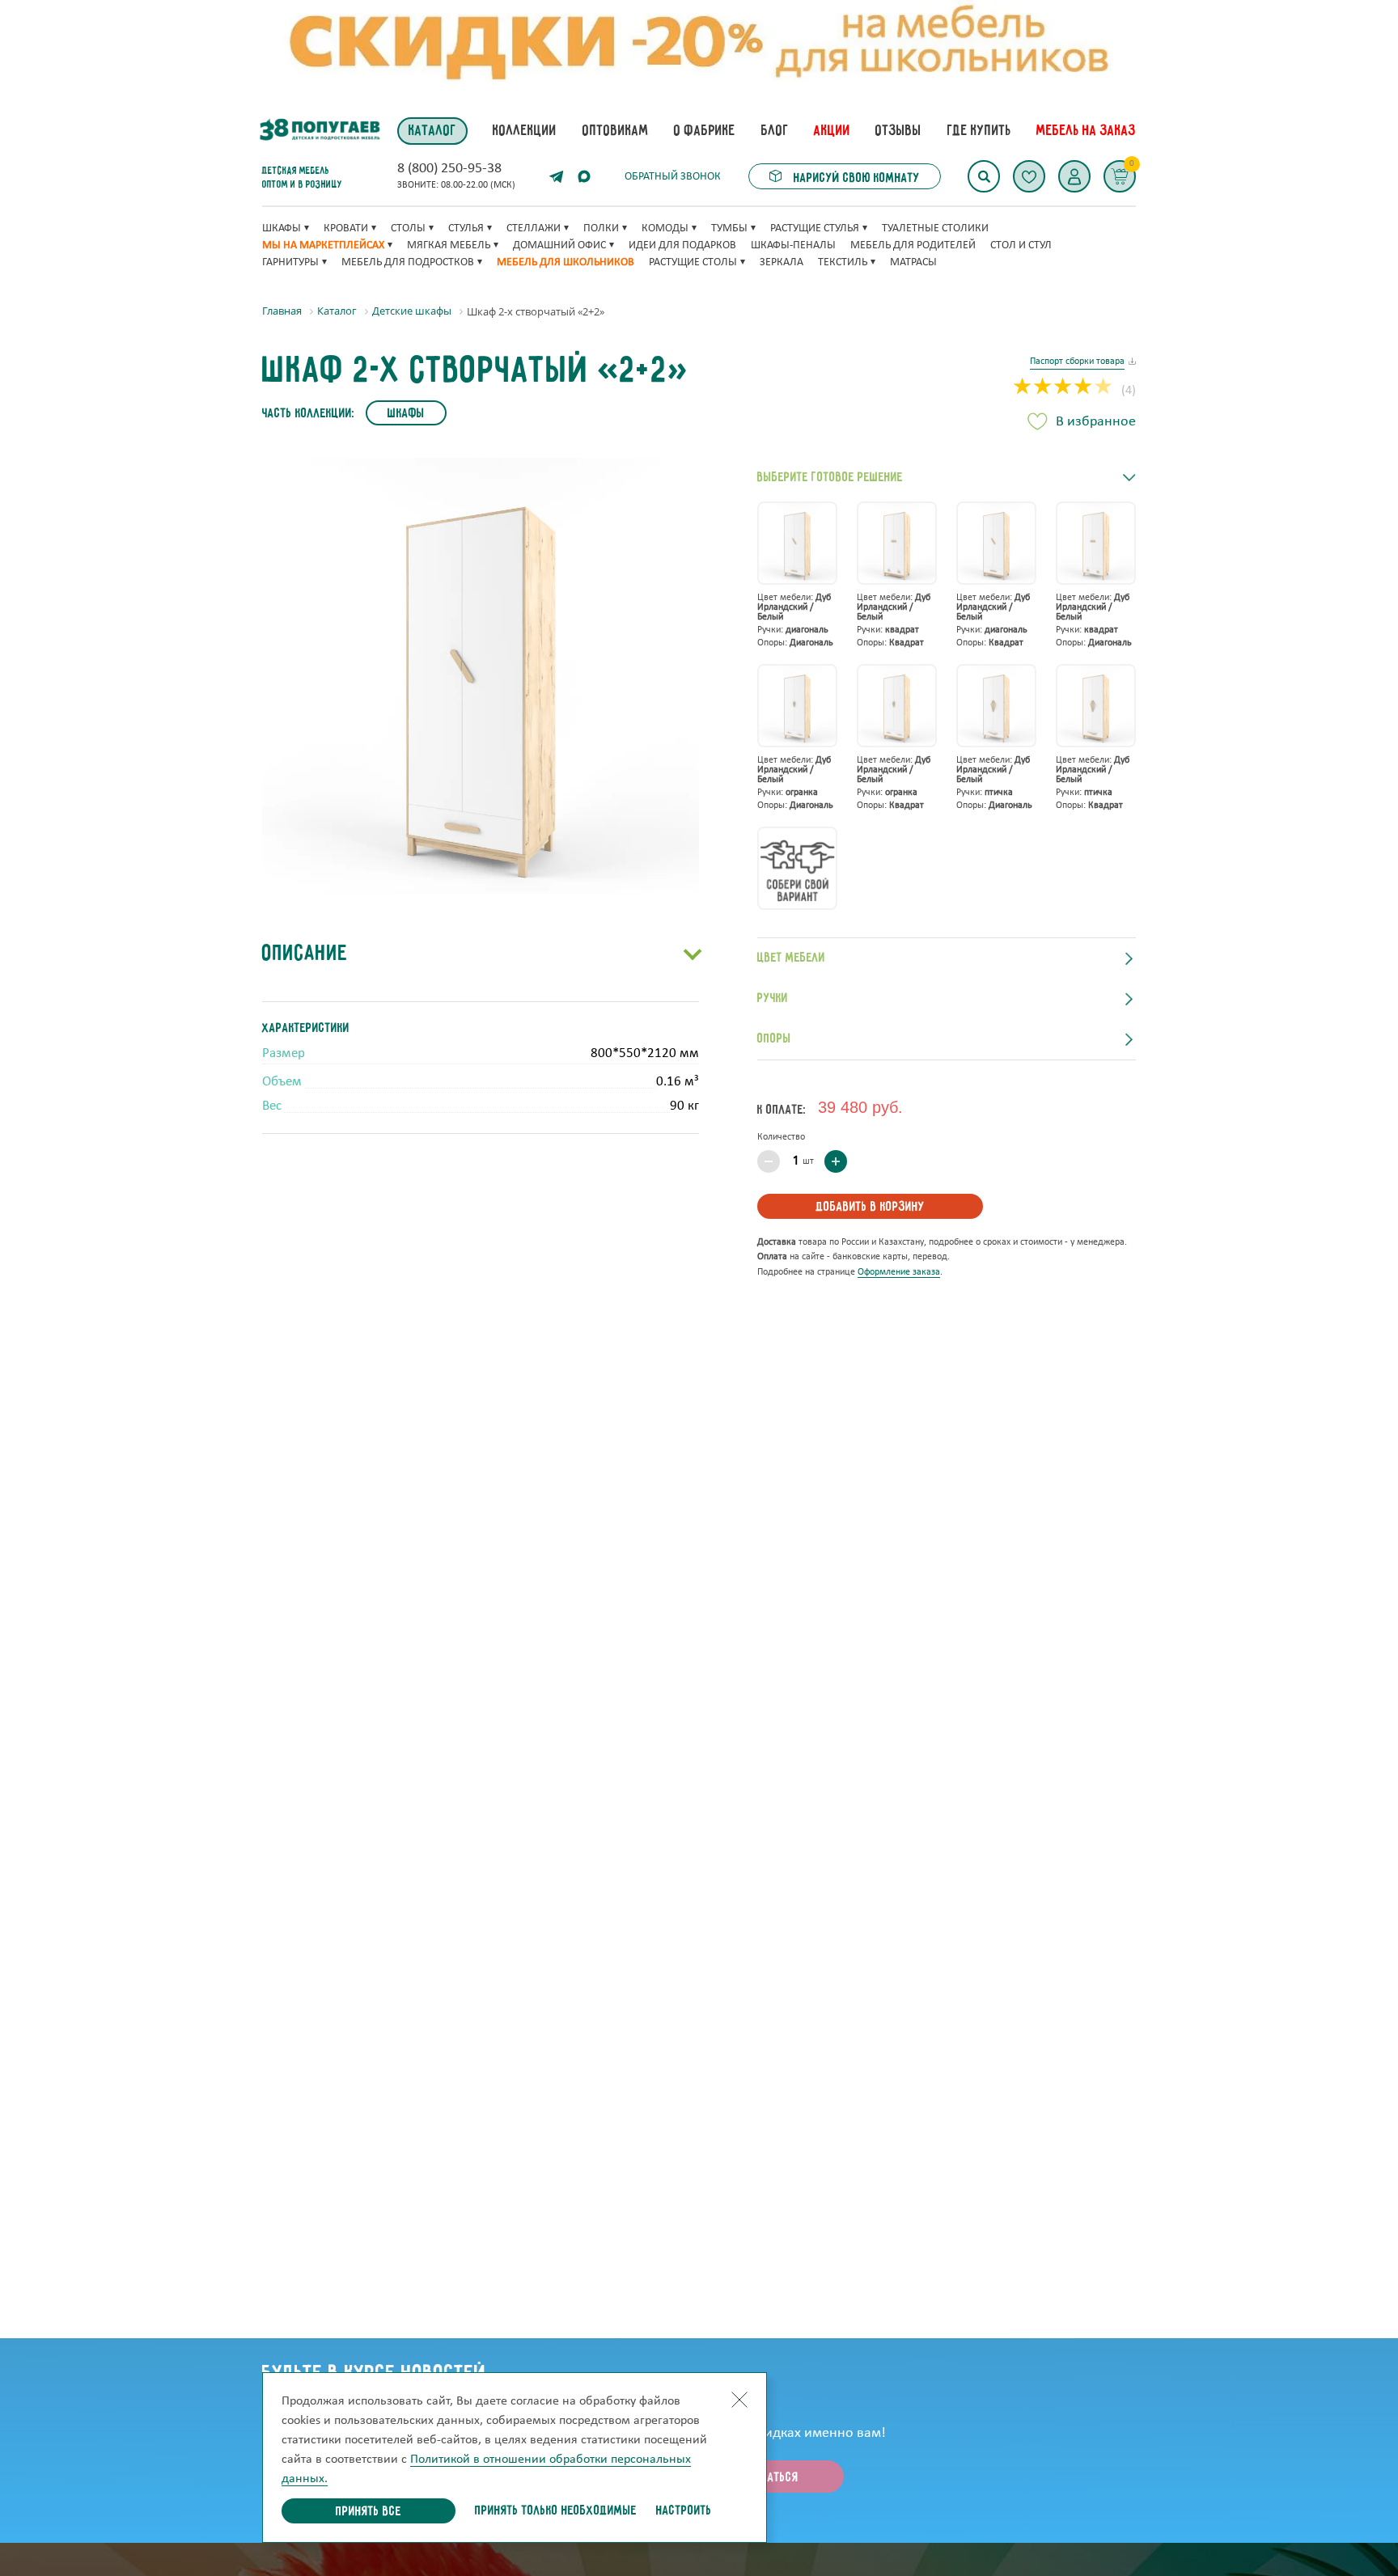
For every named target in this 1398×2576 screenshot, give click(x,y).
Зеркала (782, 262)
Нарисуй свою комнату (855, 179)
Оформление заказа (899, 1272)
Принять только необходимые (556, 2511)
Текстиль (843, 262)
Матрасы (913, 262)
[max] (584, 176)
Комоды (665, 228)
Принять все (369, 2512)
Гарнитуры (290, 262)
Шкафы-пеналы (793, 245)
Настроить (684, 2511)
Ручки (773, 999)
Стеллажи (534, 228)
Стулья (466, 228)
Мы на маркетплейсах (323, 245)
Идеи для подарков (682, 245)
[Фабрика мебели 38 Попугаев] (319, 131)
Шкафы (282, 228)
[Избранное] (1029, 176)
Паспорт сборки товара (1077, 362)
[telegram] (557, 176)
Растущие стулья (815, 228)
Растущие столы (693, 262)
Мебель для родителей (913, 245)
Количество (781, 1137)
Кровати (346, 228)
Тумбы (729, 228)
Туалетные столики (935, 228)
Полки (601, 228)
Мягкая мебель (449, 245)
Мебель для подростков (408, 262)
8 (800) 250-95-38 (449, 169)
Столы (408, 228)
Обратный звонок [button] (673, 177)
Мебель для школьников (566, 262)
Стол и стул (1021, 245)
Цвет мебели (791, 958)
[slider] (1063, 388)
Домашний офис (559, 245)
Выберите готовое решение (830, 478)
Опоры (774, 1039)
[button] (1074, 176)
